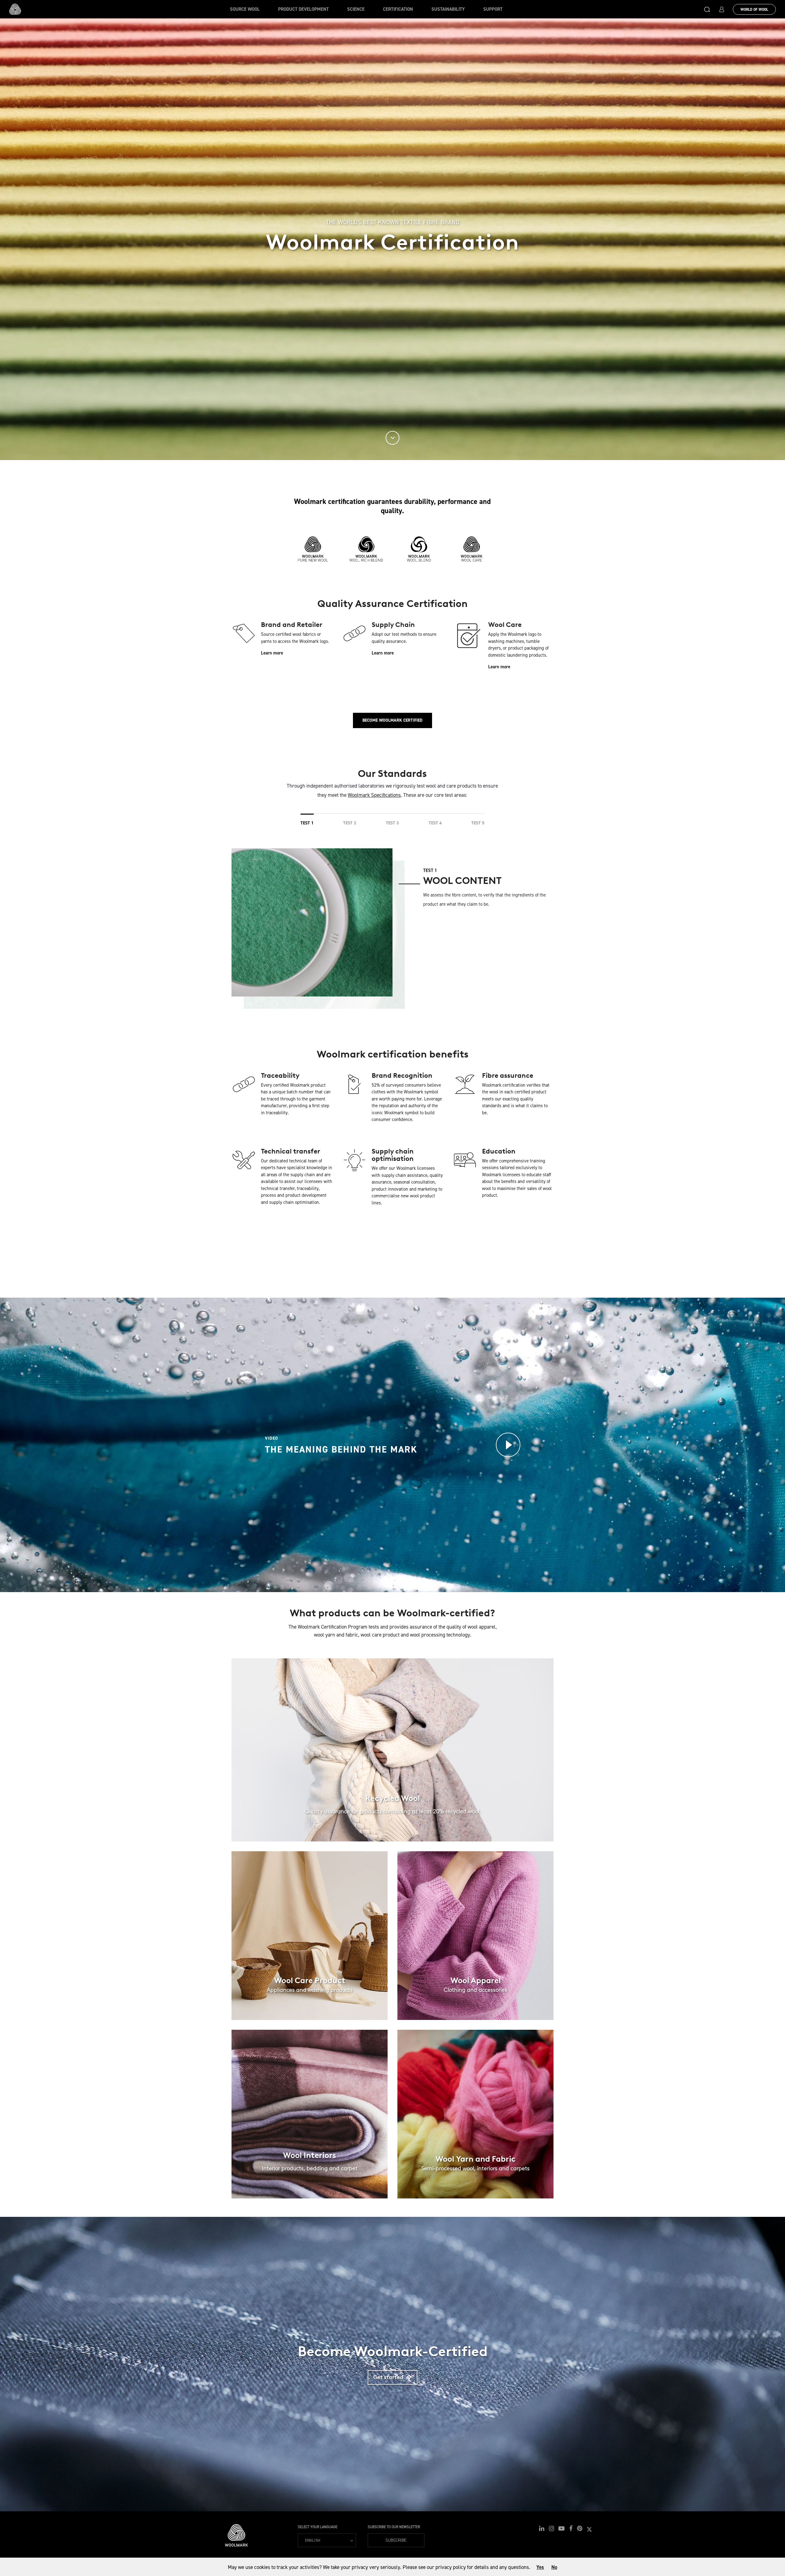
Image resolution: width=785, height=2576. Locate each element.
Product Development (303, 9)
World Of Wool (754, 10)
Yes (540, 2567)
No (554, 2567)
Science (356, 9)
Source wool (245, 9)
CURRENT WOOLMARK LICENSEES (392, 1256)
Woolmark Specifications (374, 795)
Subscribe (396, 2540)
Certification (398, 9)
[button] (707, 9)
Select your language (318, 2527)
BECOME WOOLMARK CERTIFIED (392, 720)
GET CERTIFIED (393, 1783)
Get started (395, 2377)
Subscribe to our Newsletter (394, 2527)
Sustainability (448, 9)
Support (493, 9)
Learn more (272, 653)
